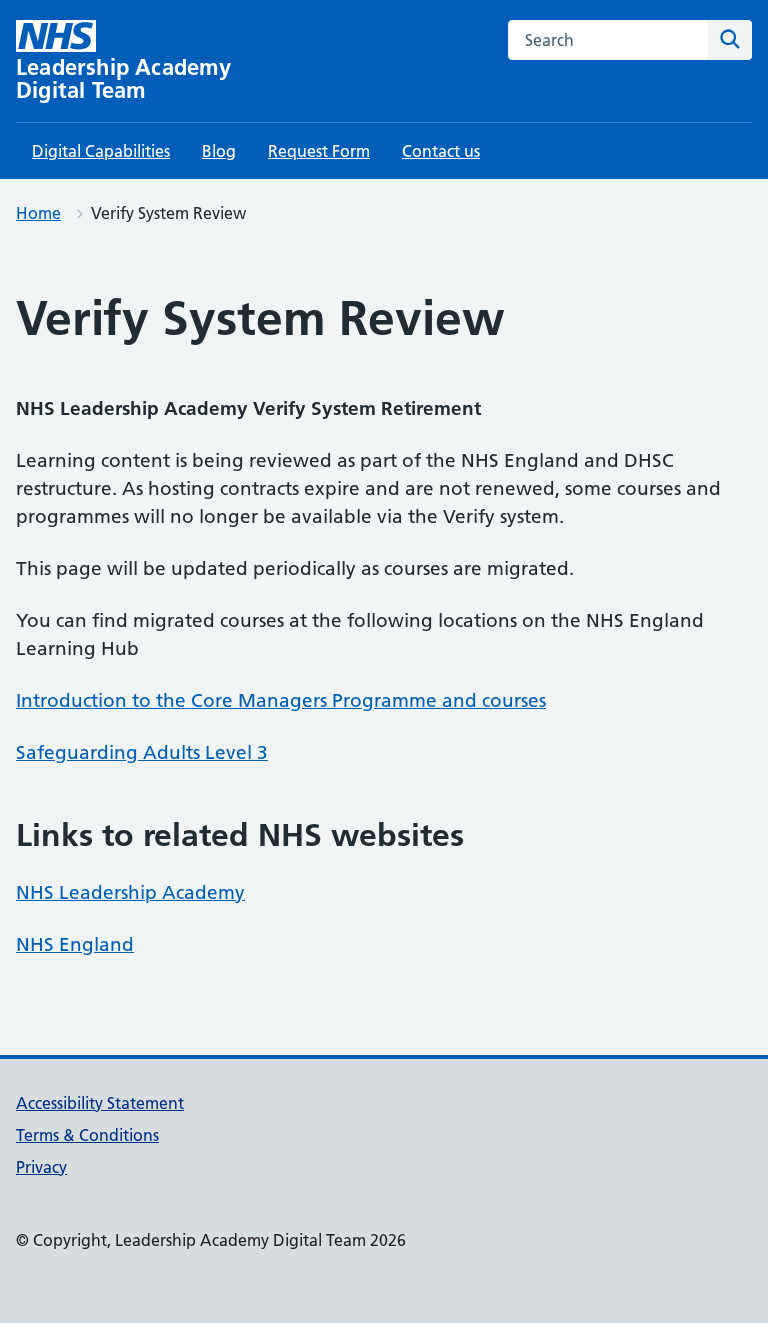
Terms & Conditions (87, 1135)
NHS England (75, 944)
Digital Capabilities (101, 151)
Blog (219, 151)
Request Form (319, 151)
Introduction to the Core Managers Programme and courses (281, 700)
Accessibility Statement (100, 1103)
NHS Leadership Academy (130, 892)
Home (38, 213)
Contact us (441, 151)
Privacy (41, 1167)
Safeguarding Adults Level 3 (142, 752)
